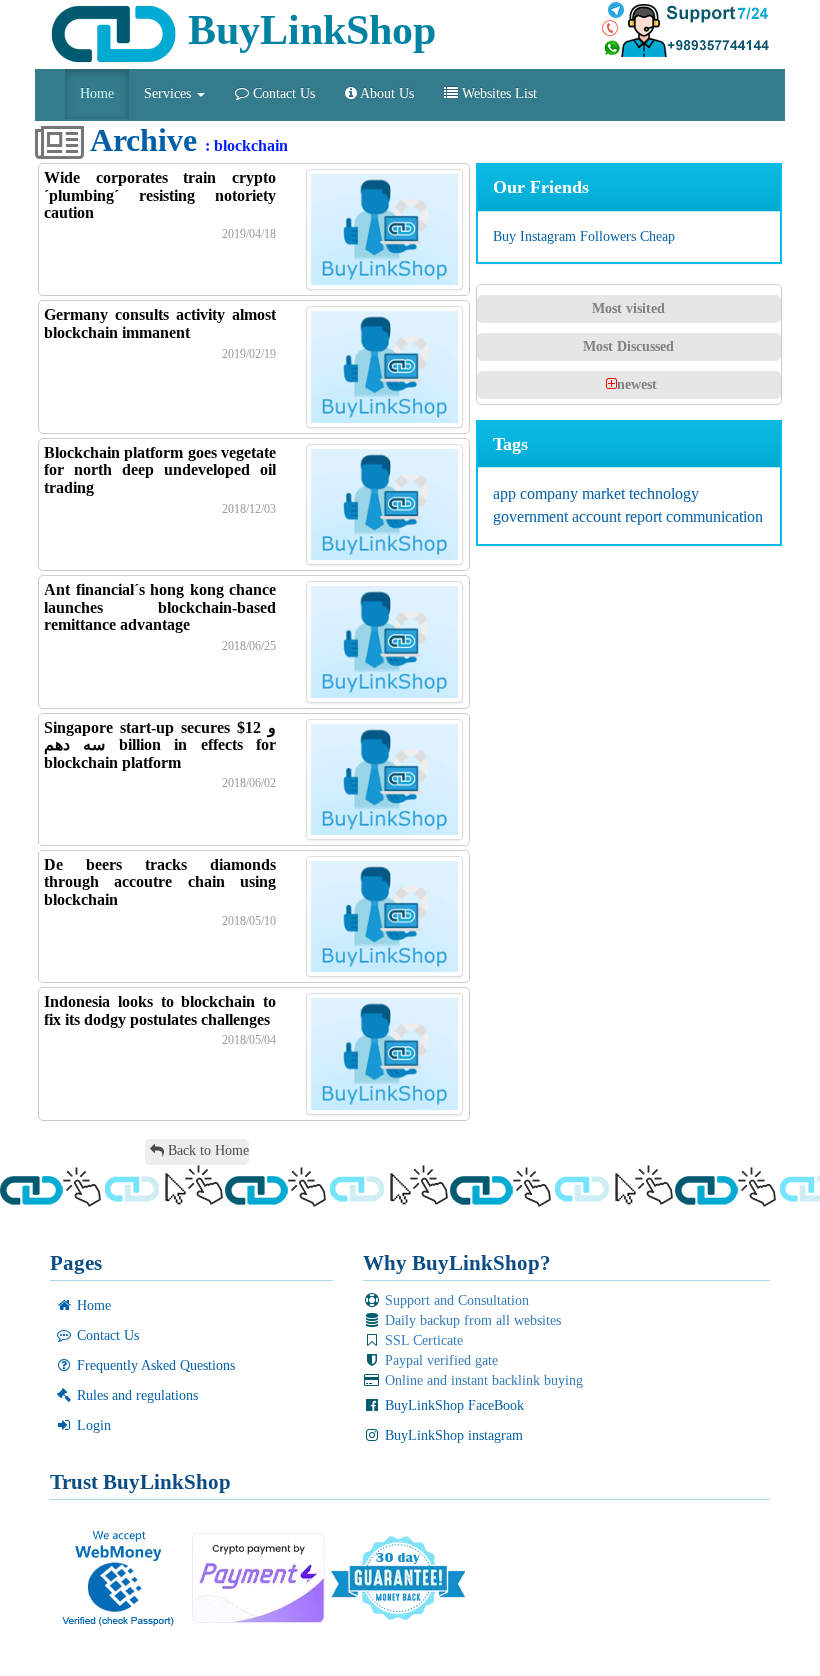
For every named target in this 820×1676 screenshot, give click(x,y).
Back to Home (206, 1150)
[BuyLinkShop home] (42, 101)
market (605, 493)
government (532, 516)
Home (97, 93)
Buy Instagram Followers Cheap (584, 236)
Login (92, 1425)
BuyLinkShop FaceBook (452, 1405)
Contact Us (282, 93)
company (551, 493)
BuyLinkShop (306, 30)
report (645, 516)
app (506, 493)
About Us (385, 93)
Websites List (497, 93)
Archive (140, 140)
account (598, 516)
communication (714, 516)
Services (169, 93)
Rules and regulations (135, 1395)
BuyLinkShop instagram (452, 1435)
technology (664, 493)
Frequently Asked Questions (154, 1365)
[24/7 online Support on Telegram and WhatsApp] (685, 30)
